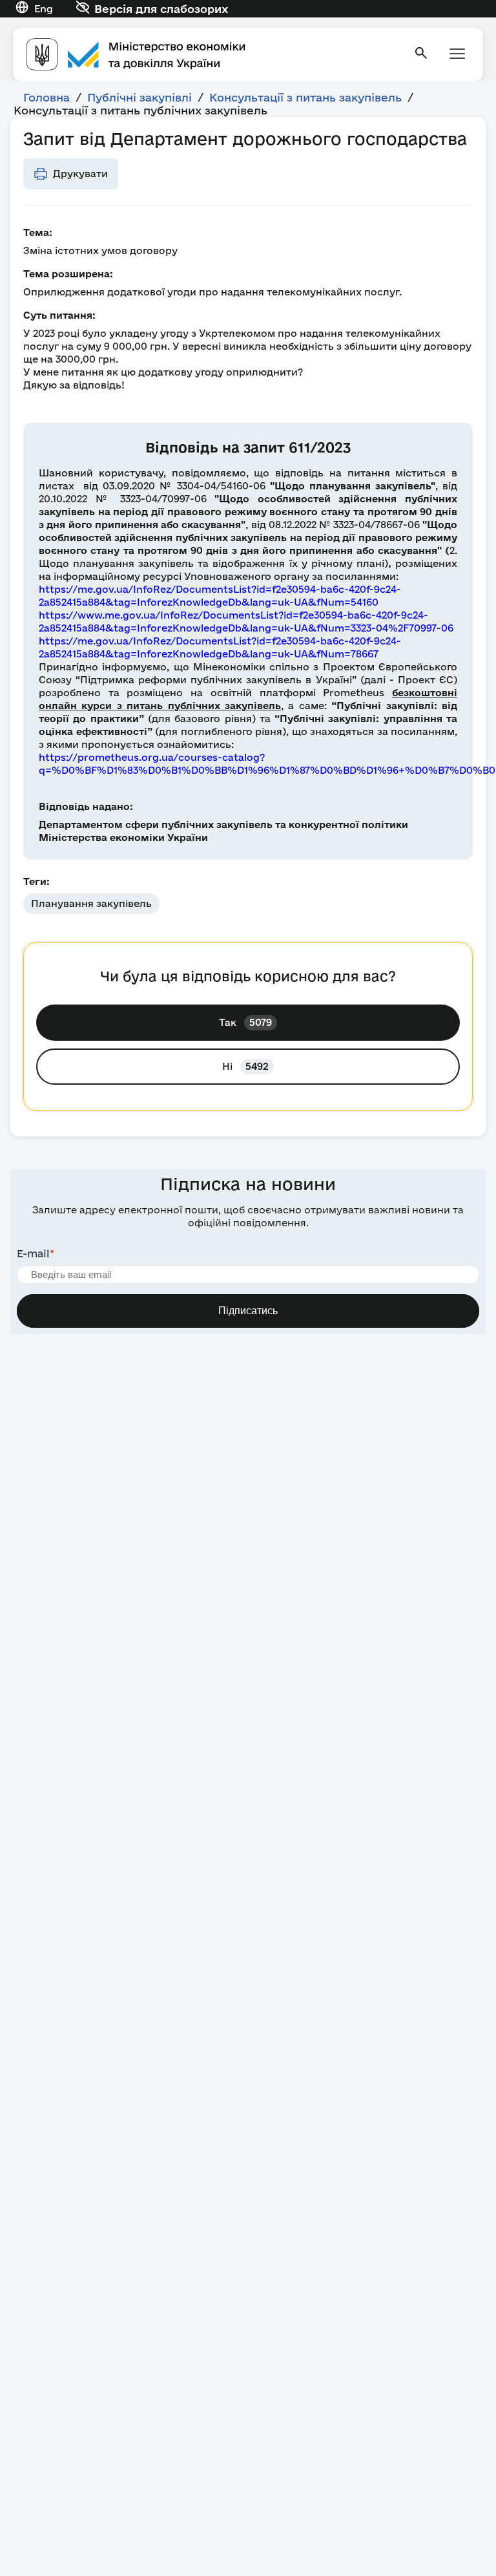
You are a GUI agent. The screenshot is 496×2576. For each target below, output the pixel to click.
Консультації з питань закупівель (305, 97)
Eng (44, 9)
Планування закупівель (91, 903)
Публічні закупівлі (139, 97)
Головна (46, 97)
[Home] (212, 54)
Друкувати (80, 174)
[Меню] (457, 55)
